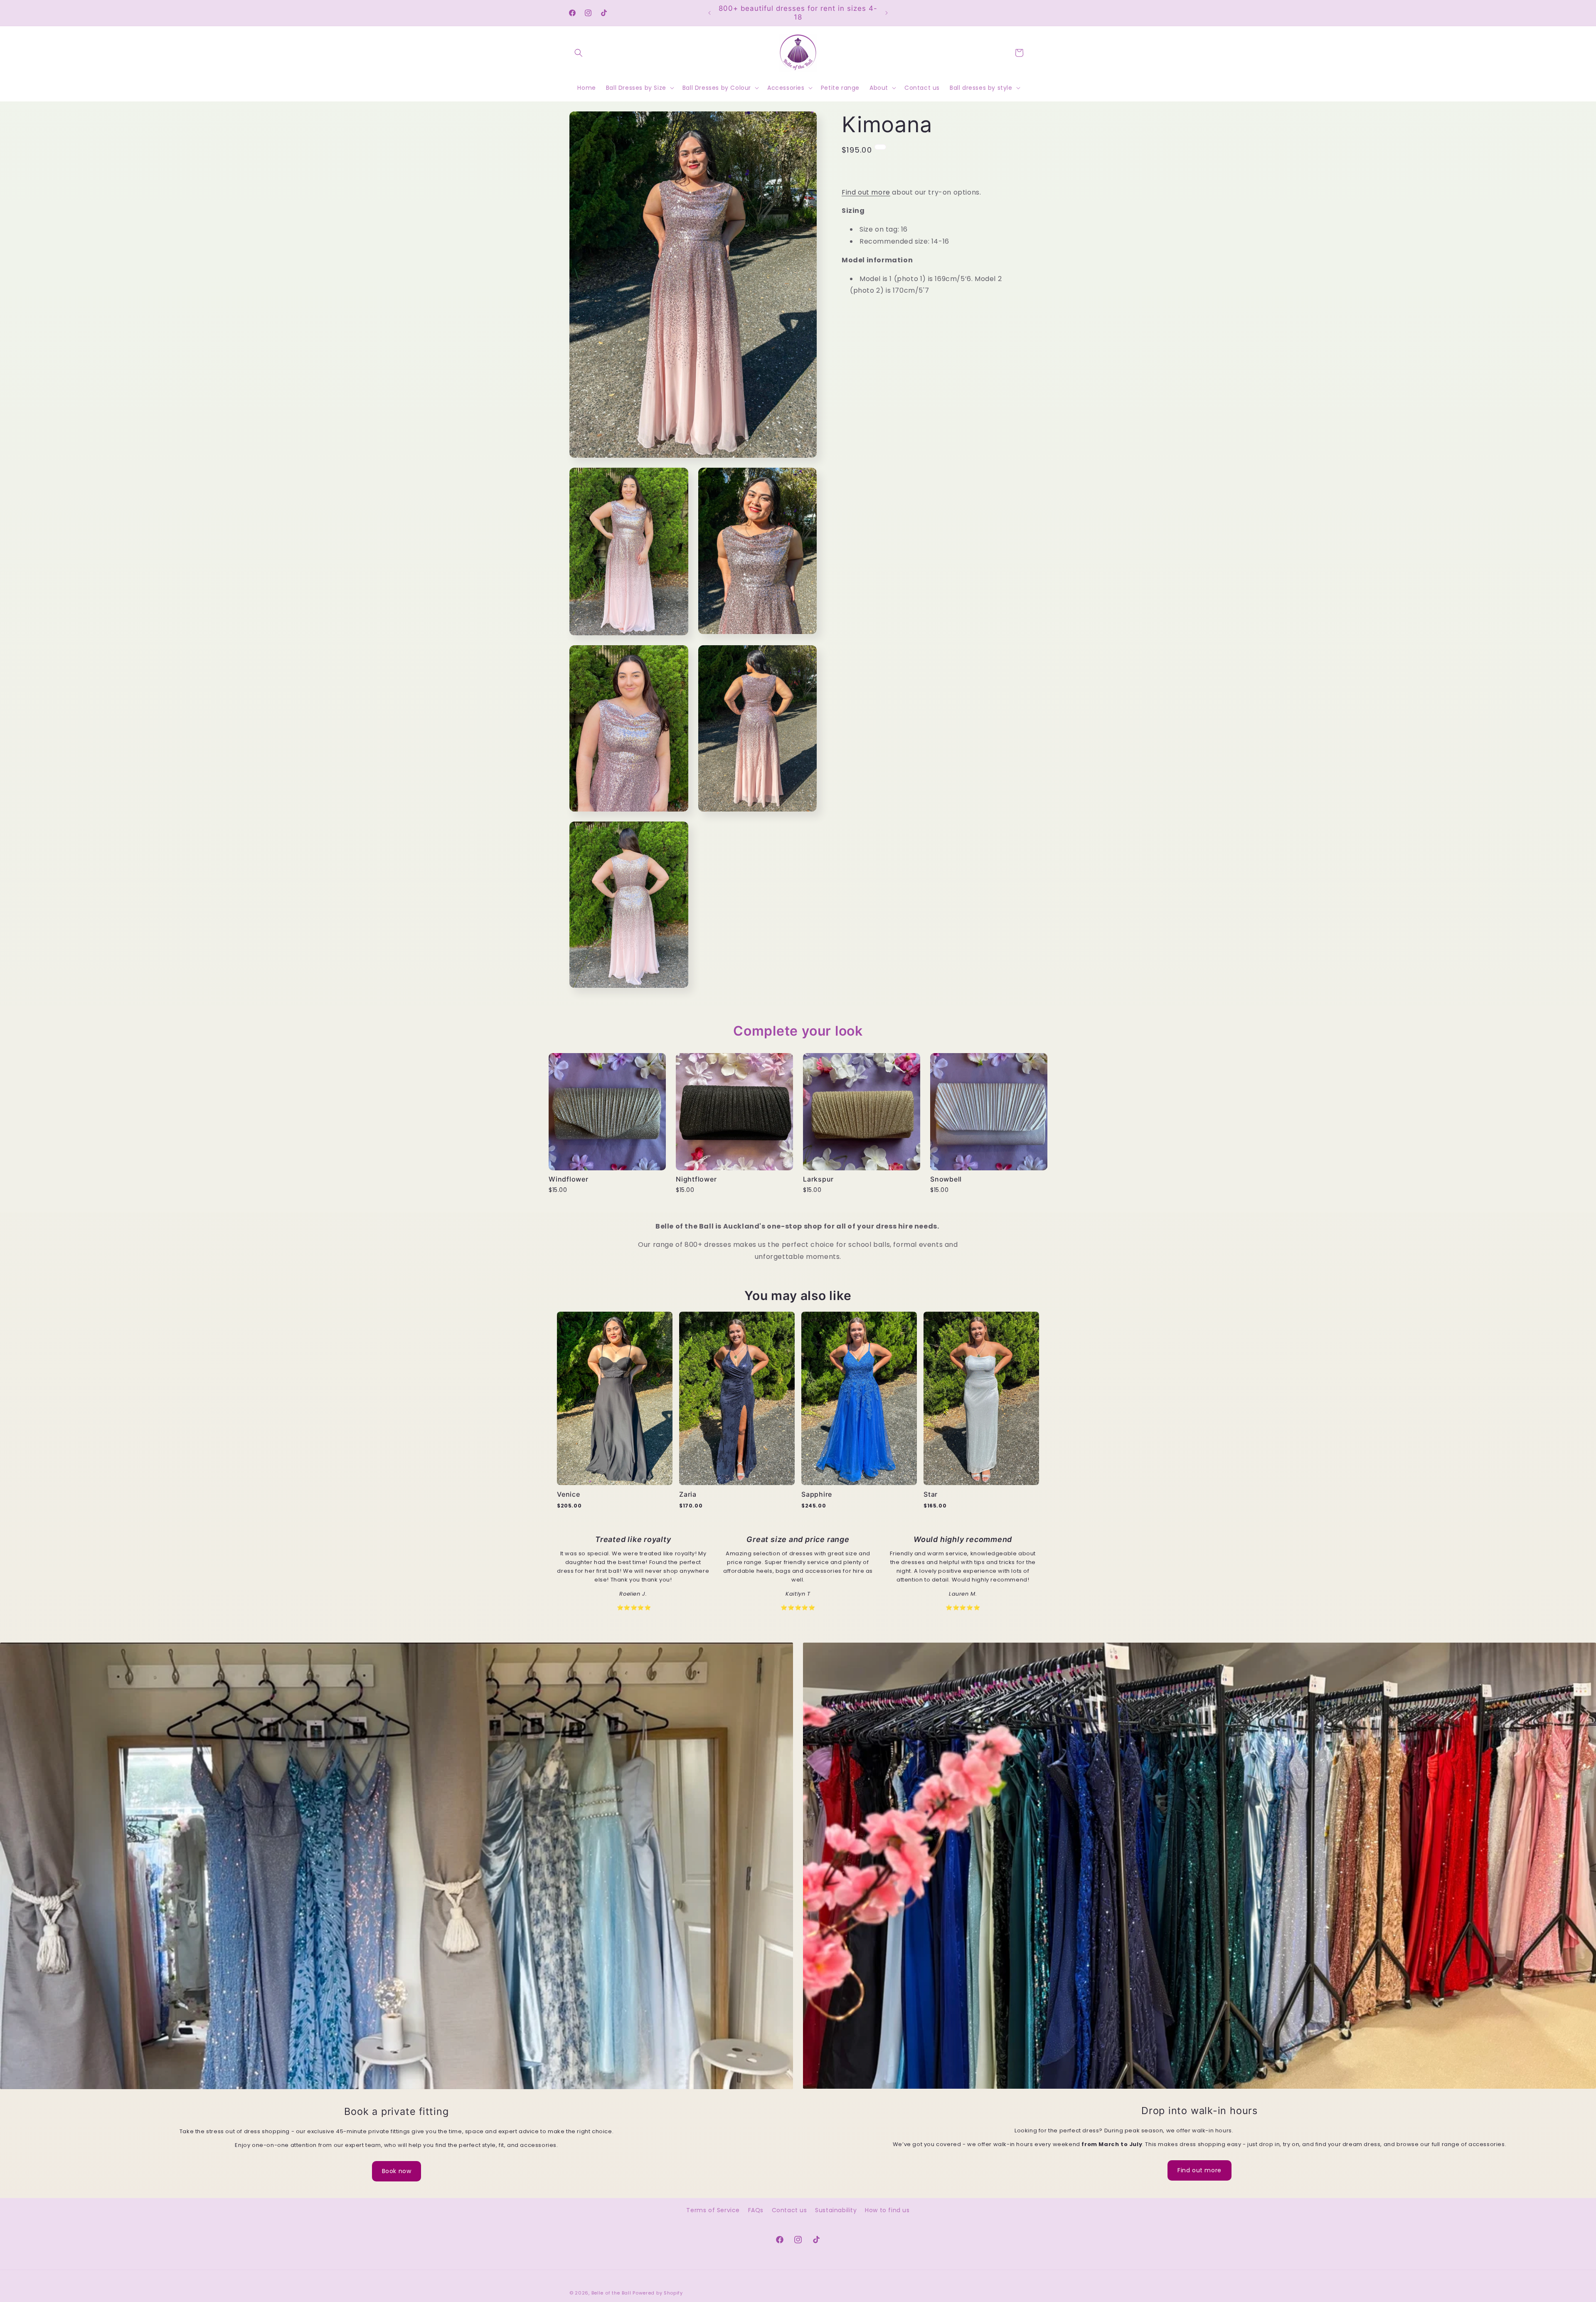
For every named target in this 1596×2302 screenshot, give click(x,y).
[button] (579, 53)
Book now (397, 2171)
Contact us (789, 2210)
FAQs (756, 2210)
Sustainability (836, 2210)
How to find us (887, 2210)
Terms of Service (713, 2210)
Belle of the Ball (611, 2293)
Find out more (866, 192)
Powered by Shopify (658, 2293)
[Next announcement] (887, 13)
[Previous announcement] (709, 13)
